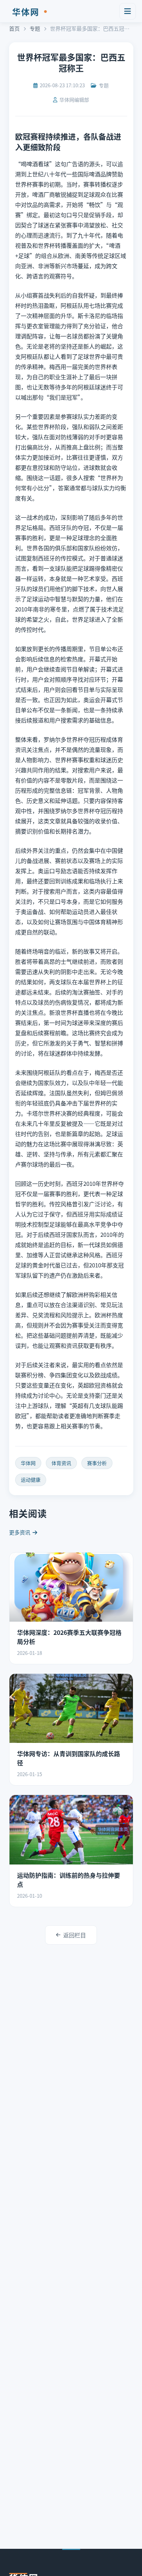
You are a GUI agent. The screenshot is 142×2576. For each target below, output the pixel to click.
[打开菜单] (128, 11)
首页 (14, 28)
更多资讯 (20, 1532)
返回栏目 (75, 1935)
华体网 (32, 11)
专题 (35, 28)
